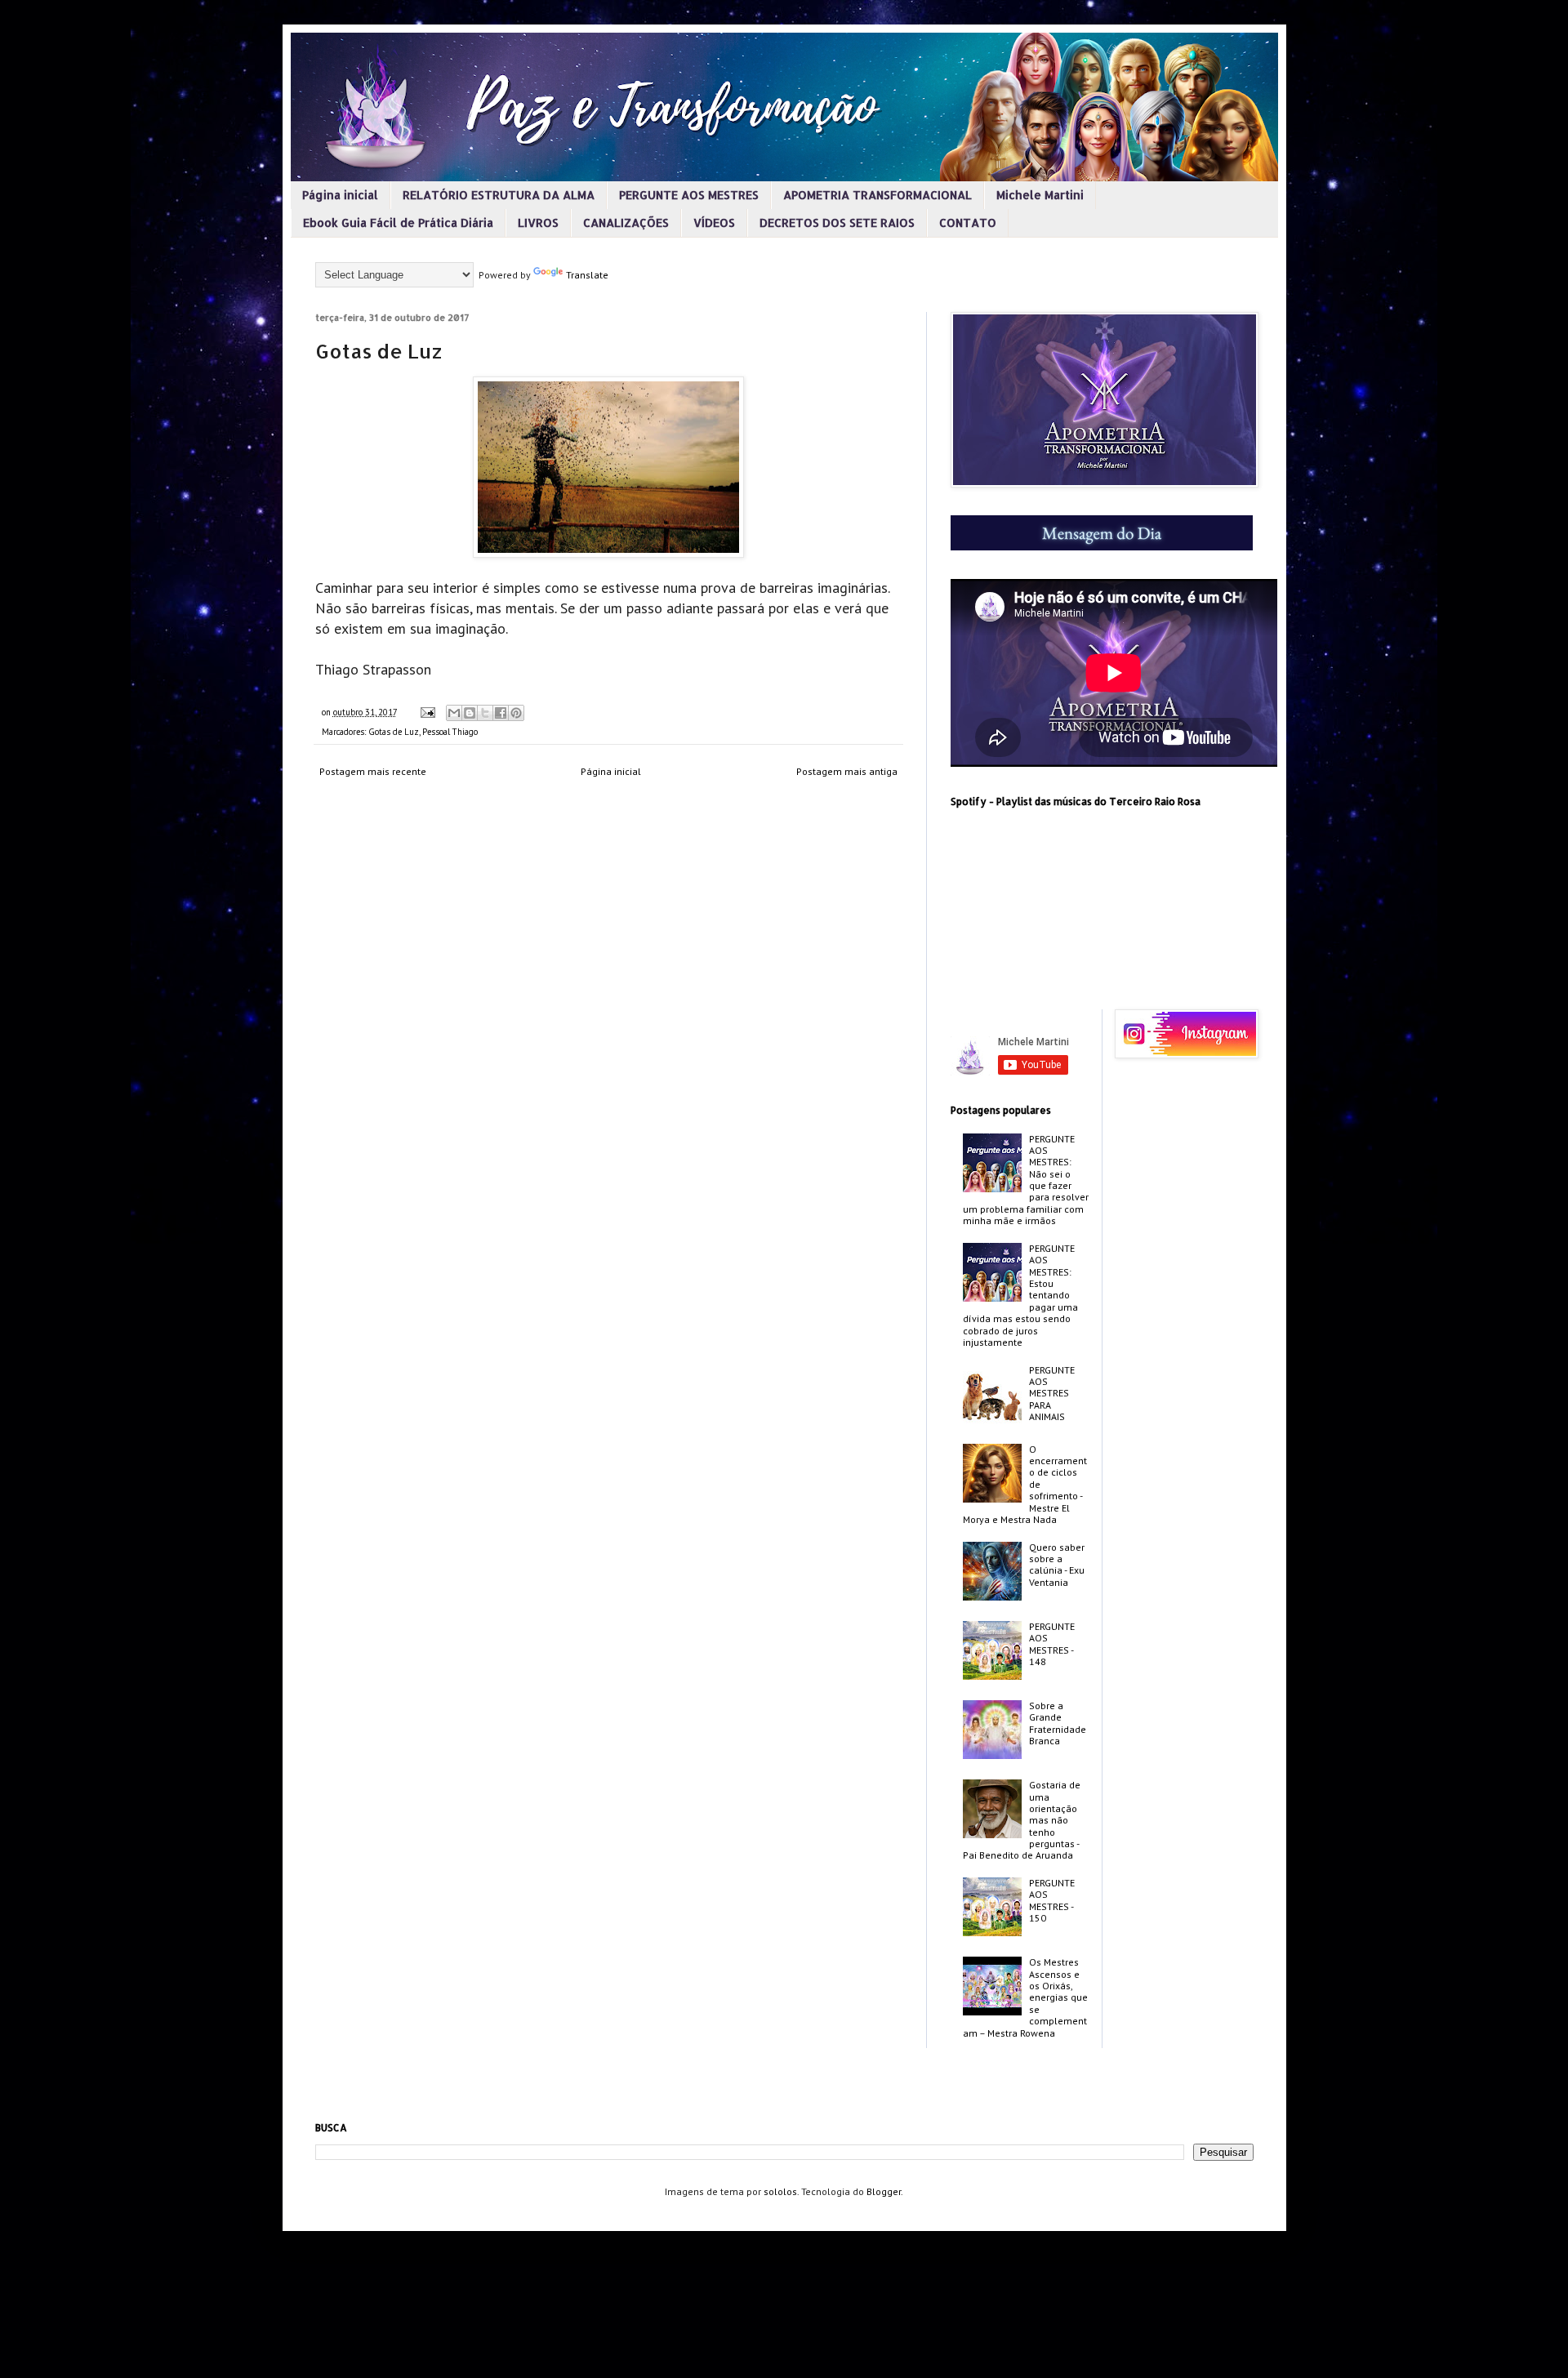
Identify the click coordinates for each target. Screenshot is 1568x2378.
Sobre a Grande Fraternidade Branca (1058, 1723)
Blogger (884, 2191)
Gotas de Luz (394, 732)
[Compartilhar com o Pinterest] (516, 713)
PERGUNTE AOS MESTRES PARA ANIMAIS (1052, 1394)
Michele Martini (1040, 195)
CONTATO (968, 223)
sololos (780, 2191)
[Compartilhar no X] (485, 713)
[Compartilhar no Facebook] (501, 713)
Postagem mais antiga (847, 771)
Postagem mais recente (373, 771)
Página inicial (340, 195)
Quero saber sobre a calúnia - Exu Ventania (1057, 1565)
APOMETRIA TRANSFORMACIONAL (878, 195)
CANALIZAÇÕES (626, 223)
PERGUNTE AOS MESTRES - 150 (1052, 1900)
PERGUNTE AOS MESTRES (689, 195)
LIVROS (538, 223)
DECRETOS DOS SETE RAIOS (837, 223)
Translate (587, 275)
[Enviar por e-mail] (454, 713)
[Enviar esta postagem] (427, 712)
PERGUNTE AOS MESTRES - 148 (1052, 1644)
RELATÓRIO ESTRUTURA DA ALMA (499, 195)
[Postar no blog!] (470, 713)
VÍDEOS (714, 223)
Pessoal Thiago (450, 732)
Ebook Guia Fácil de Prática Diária (398, 223)
